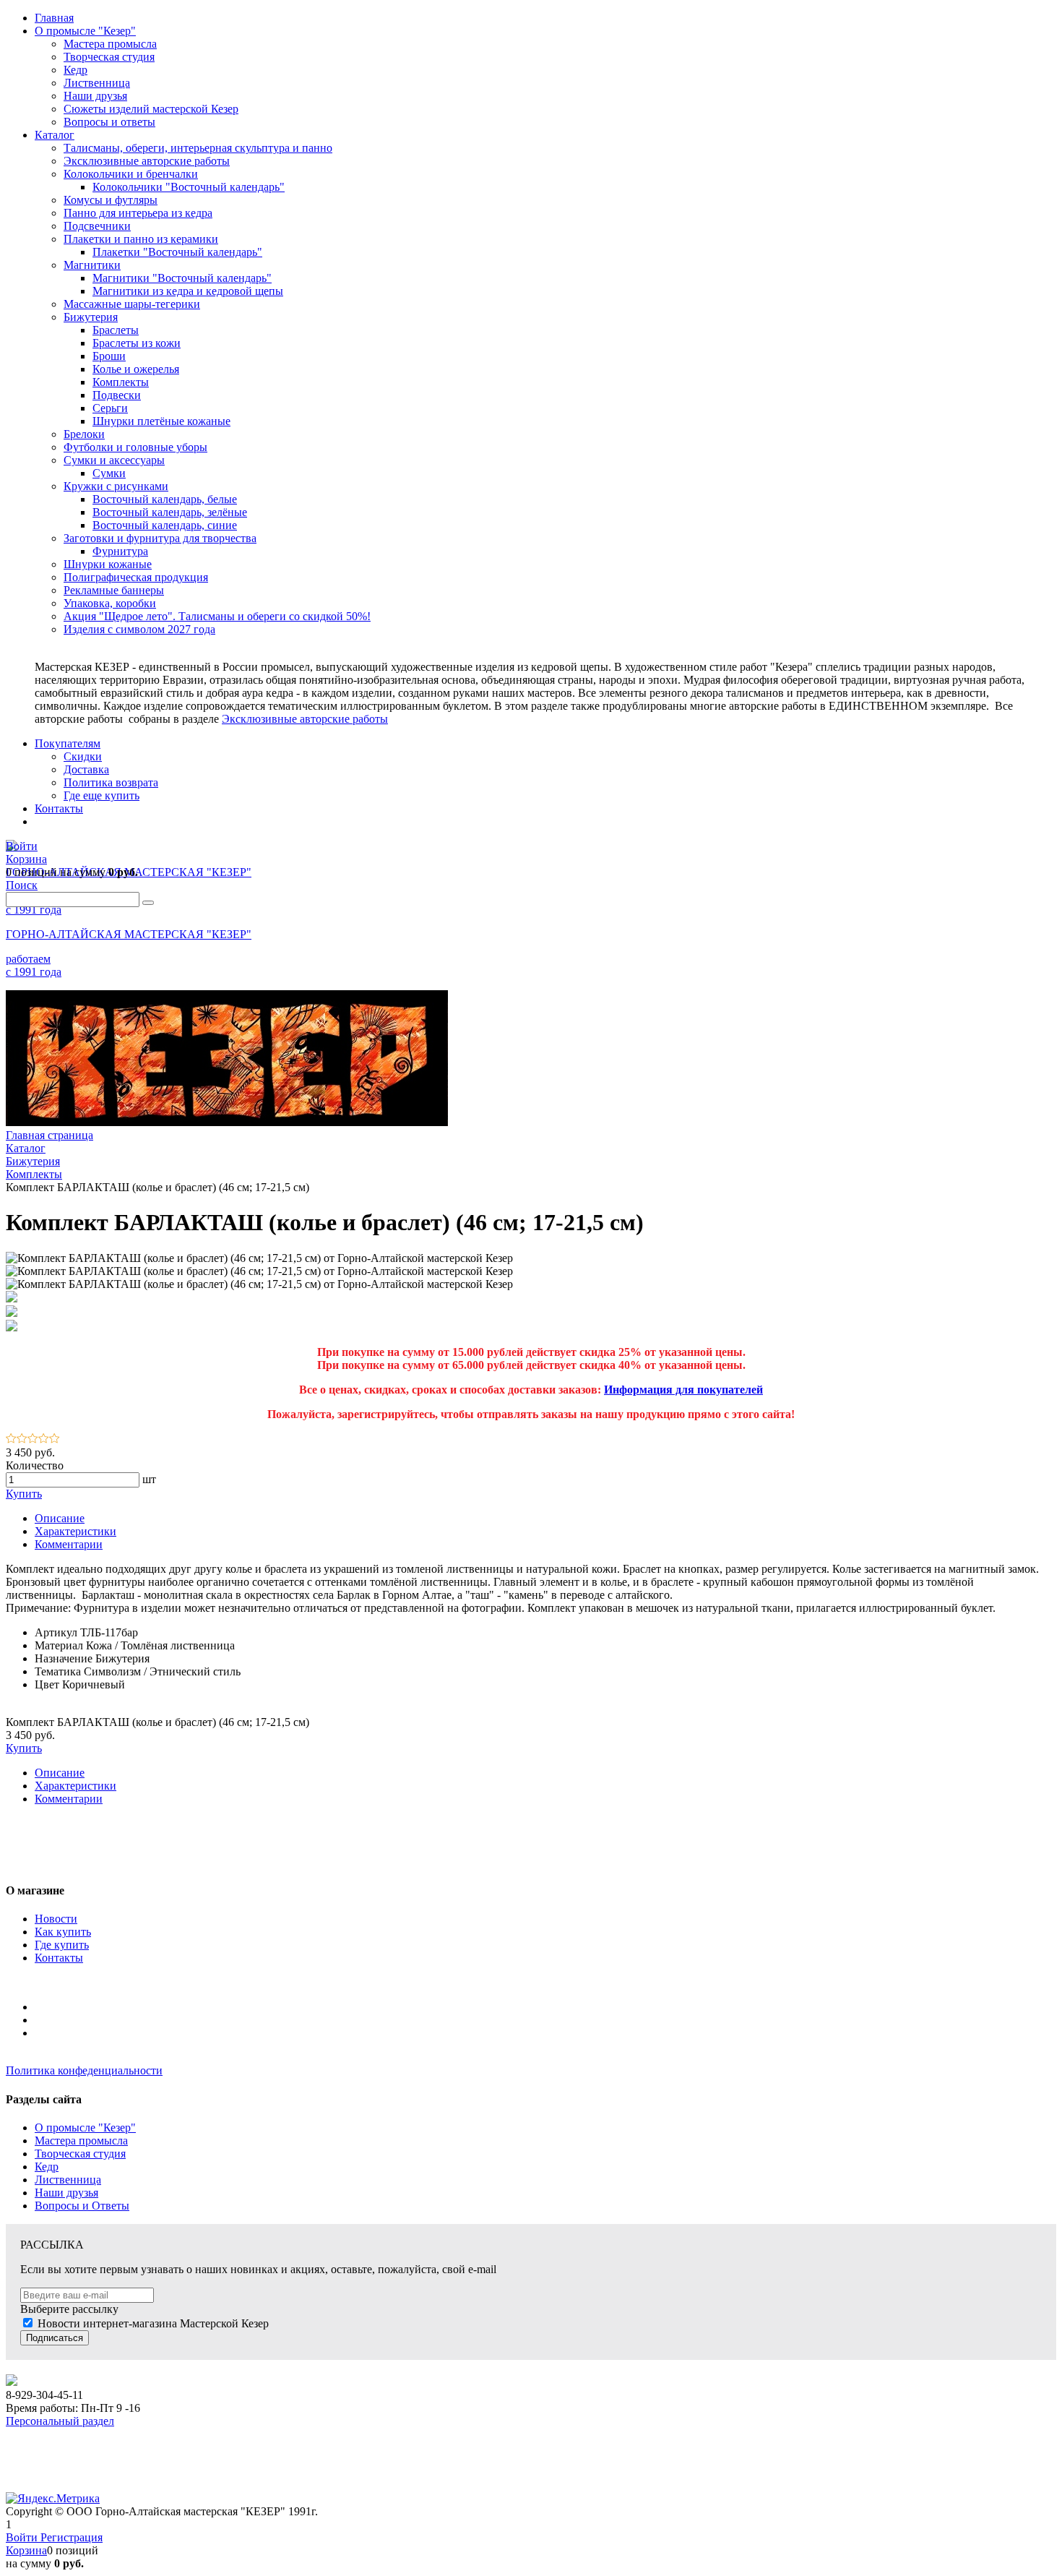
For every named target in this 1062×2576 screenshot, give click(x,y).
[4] (44, 1439)
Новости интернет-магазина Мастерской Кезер (153, 2323)
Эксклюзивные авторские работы (305, 719)
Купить (24, 1494)
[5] (55, 1439)
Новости (56, 1919)
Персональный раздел (60, 2421)
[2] (22, 1439)
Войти (23, 2537)
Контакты (59, 1958)
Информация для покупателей (683, 1390)
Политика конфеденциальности (84, 2070)
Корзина (26, 2550)
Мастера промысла (81, 2141)
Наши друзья (66, 2193)
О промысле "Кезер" (85, 2128)
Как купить (63, 1932)
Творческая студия (80, 2154)
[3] (33, 1439)
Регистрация (72, 2537)
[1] (11, 1439)
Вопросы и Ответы (82, 2206)
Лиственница (68, 2180)
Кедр (47, 2167)
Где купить (62, 1945)
